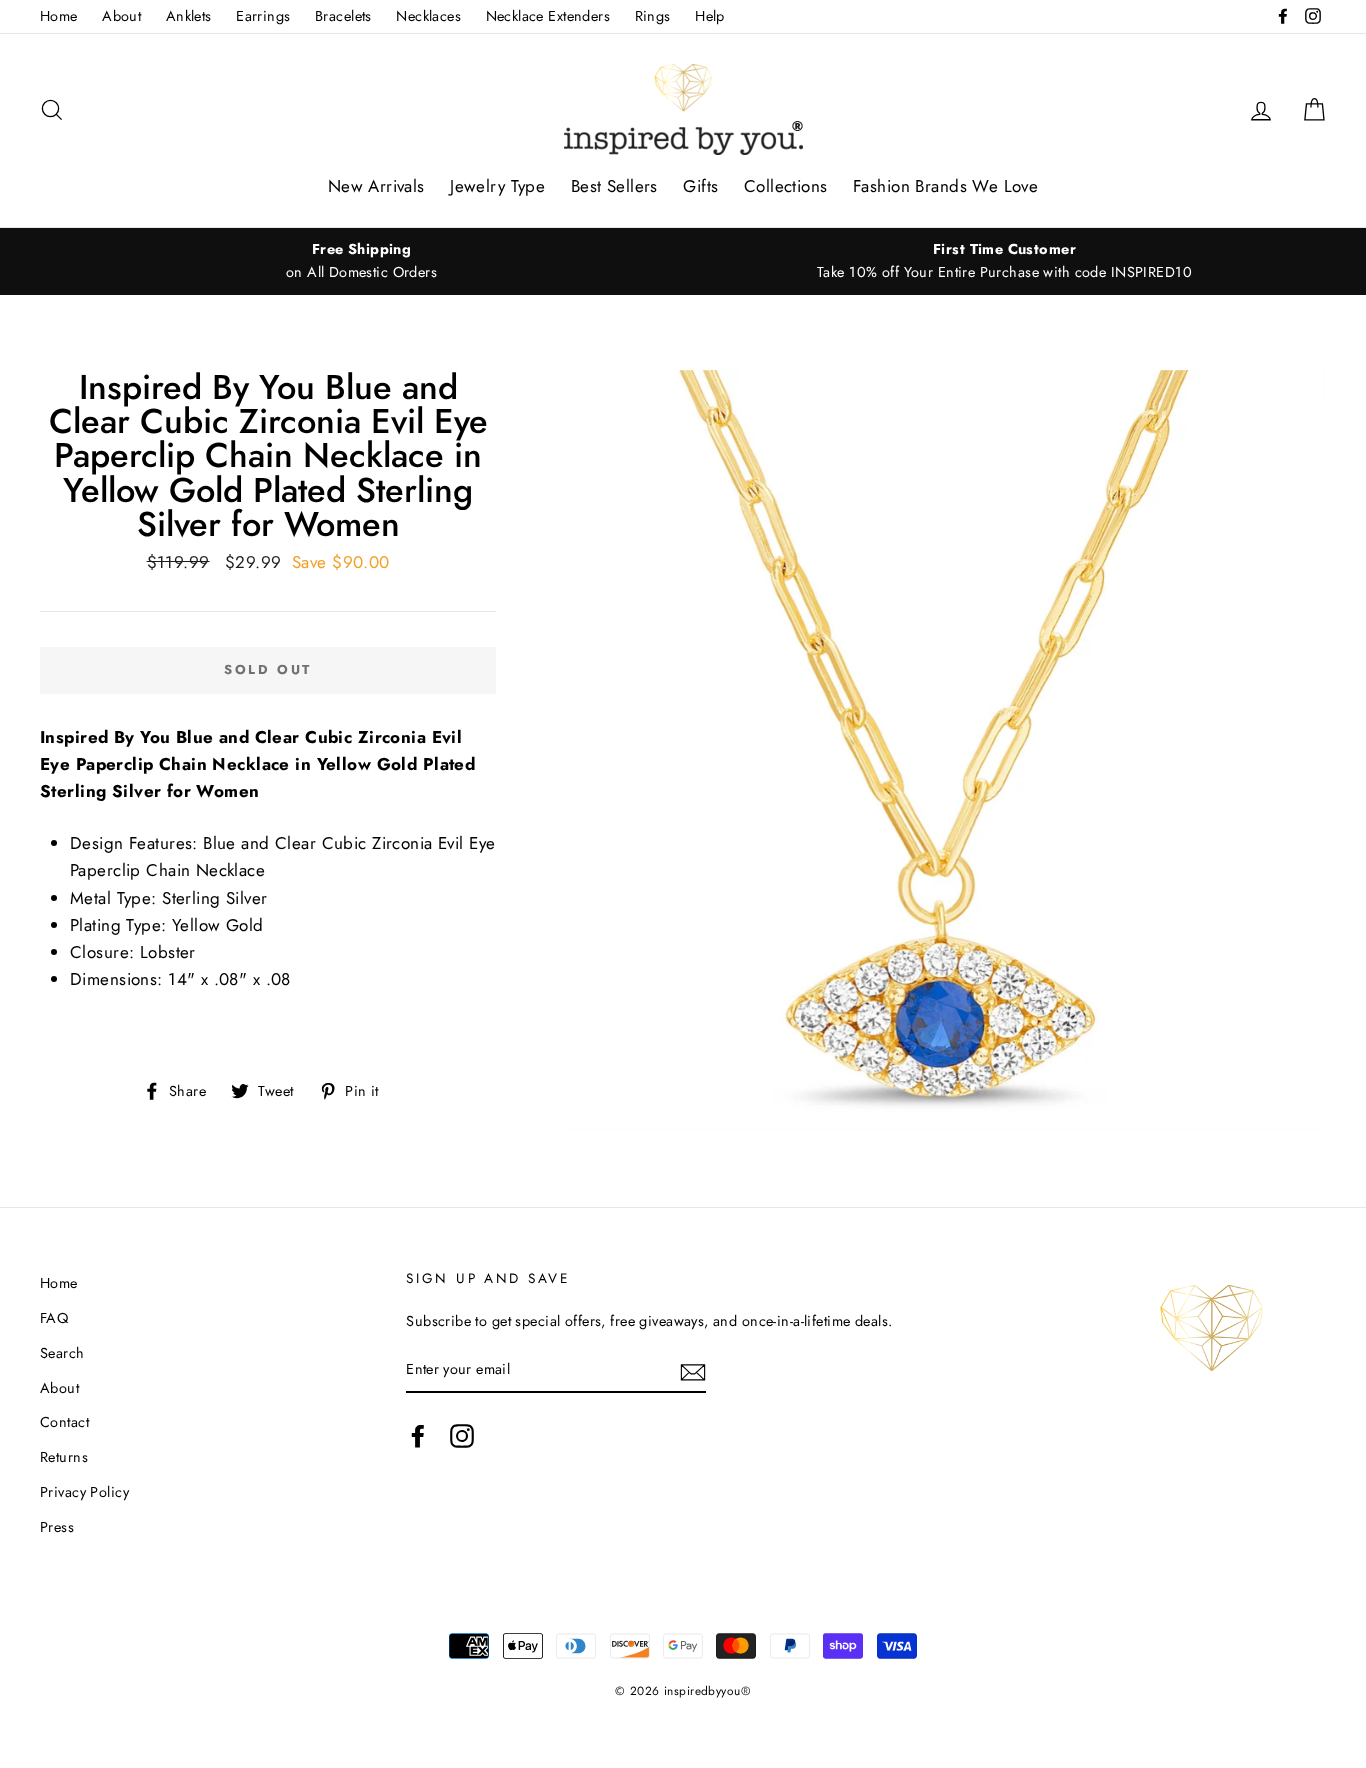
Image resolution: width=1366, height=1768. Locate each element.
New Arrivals (376, 186)
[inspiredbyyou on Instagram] (462, 1435)
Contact (64, 1422)
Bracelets (343, 16)
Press (57, 1527)
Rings (653, 16)
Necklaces (428, 16)
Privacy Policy (84, 1492)
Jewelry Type (497, 186)
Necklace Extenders (548, 16)
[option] (361, 261)
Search (62, 1353)
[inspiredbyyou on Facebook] (418, 1435)
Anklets (189, 16)
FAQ (54, 1318)
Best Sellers (614, 186)
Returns (64, 1457)
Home (59, 16)
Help (710, 16)
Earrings (263, 16)
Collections (786, 186)
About (121, 16)
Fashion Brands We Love (945, 186)
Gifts (700, 186)
